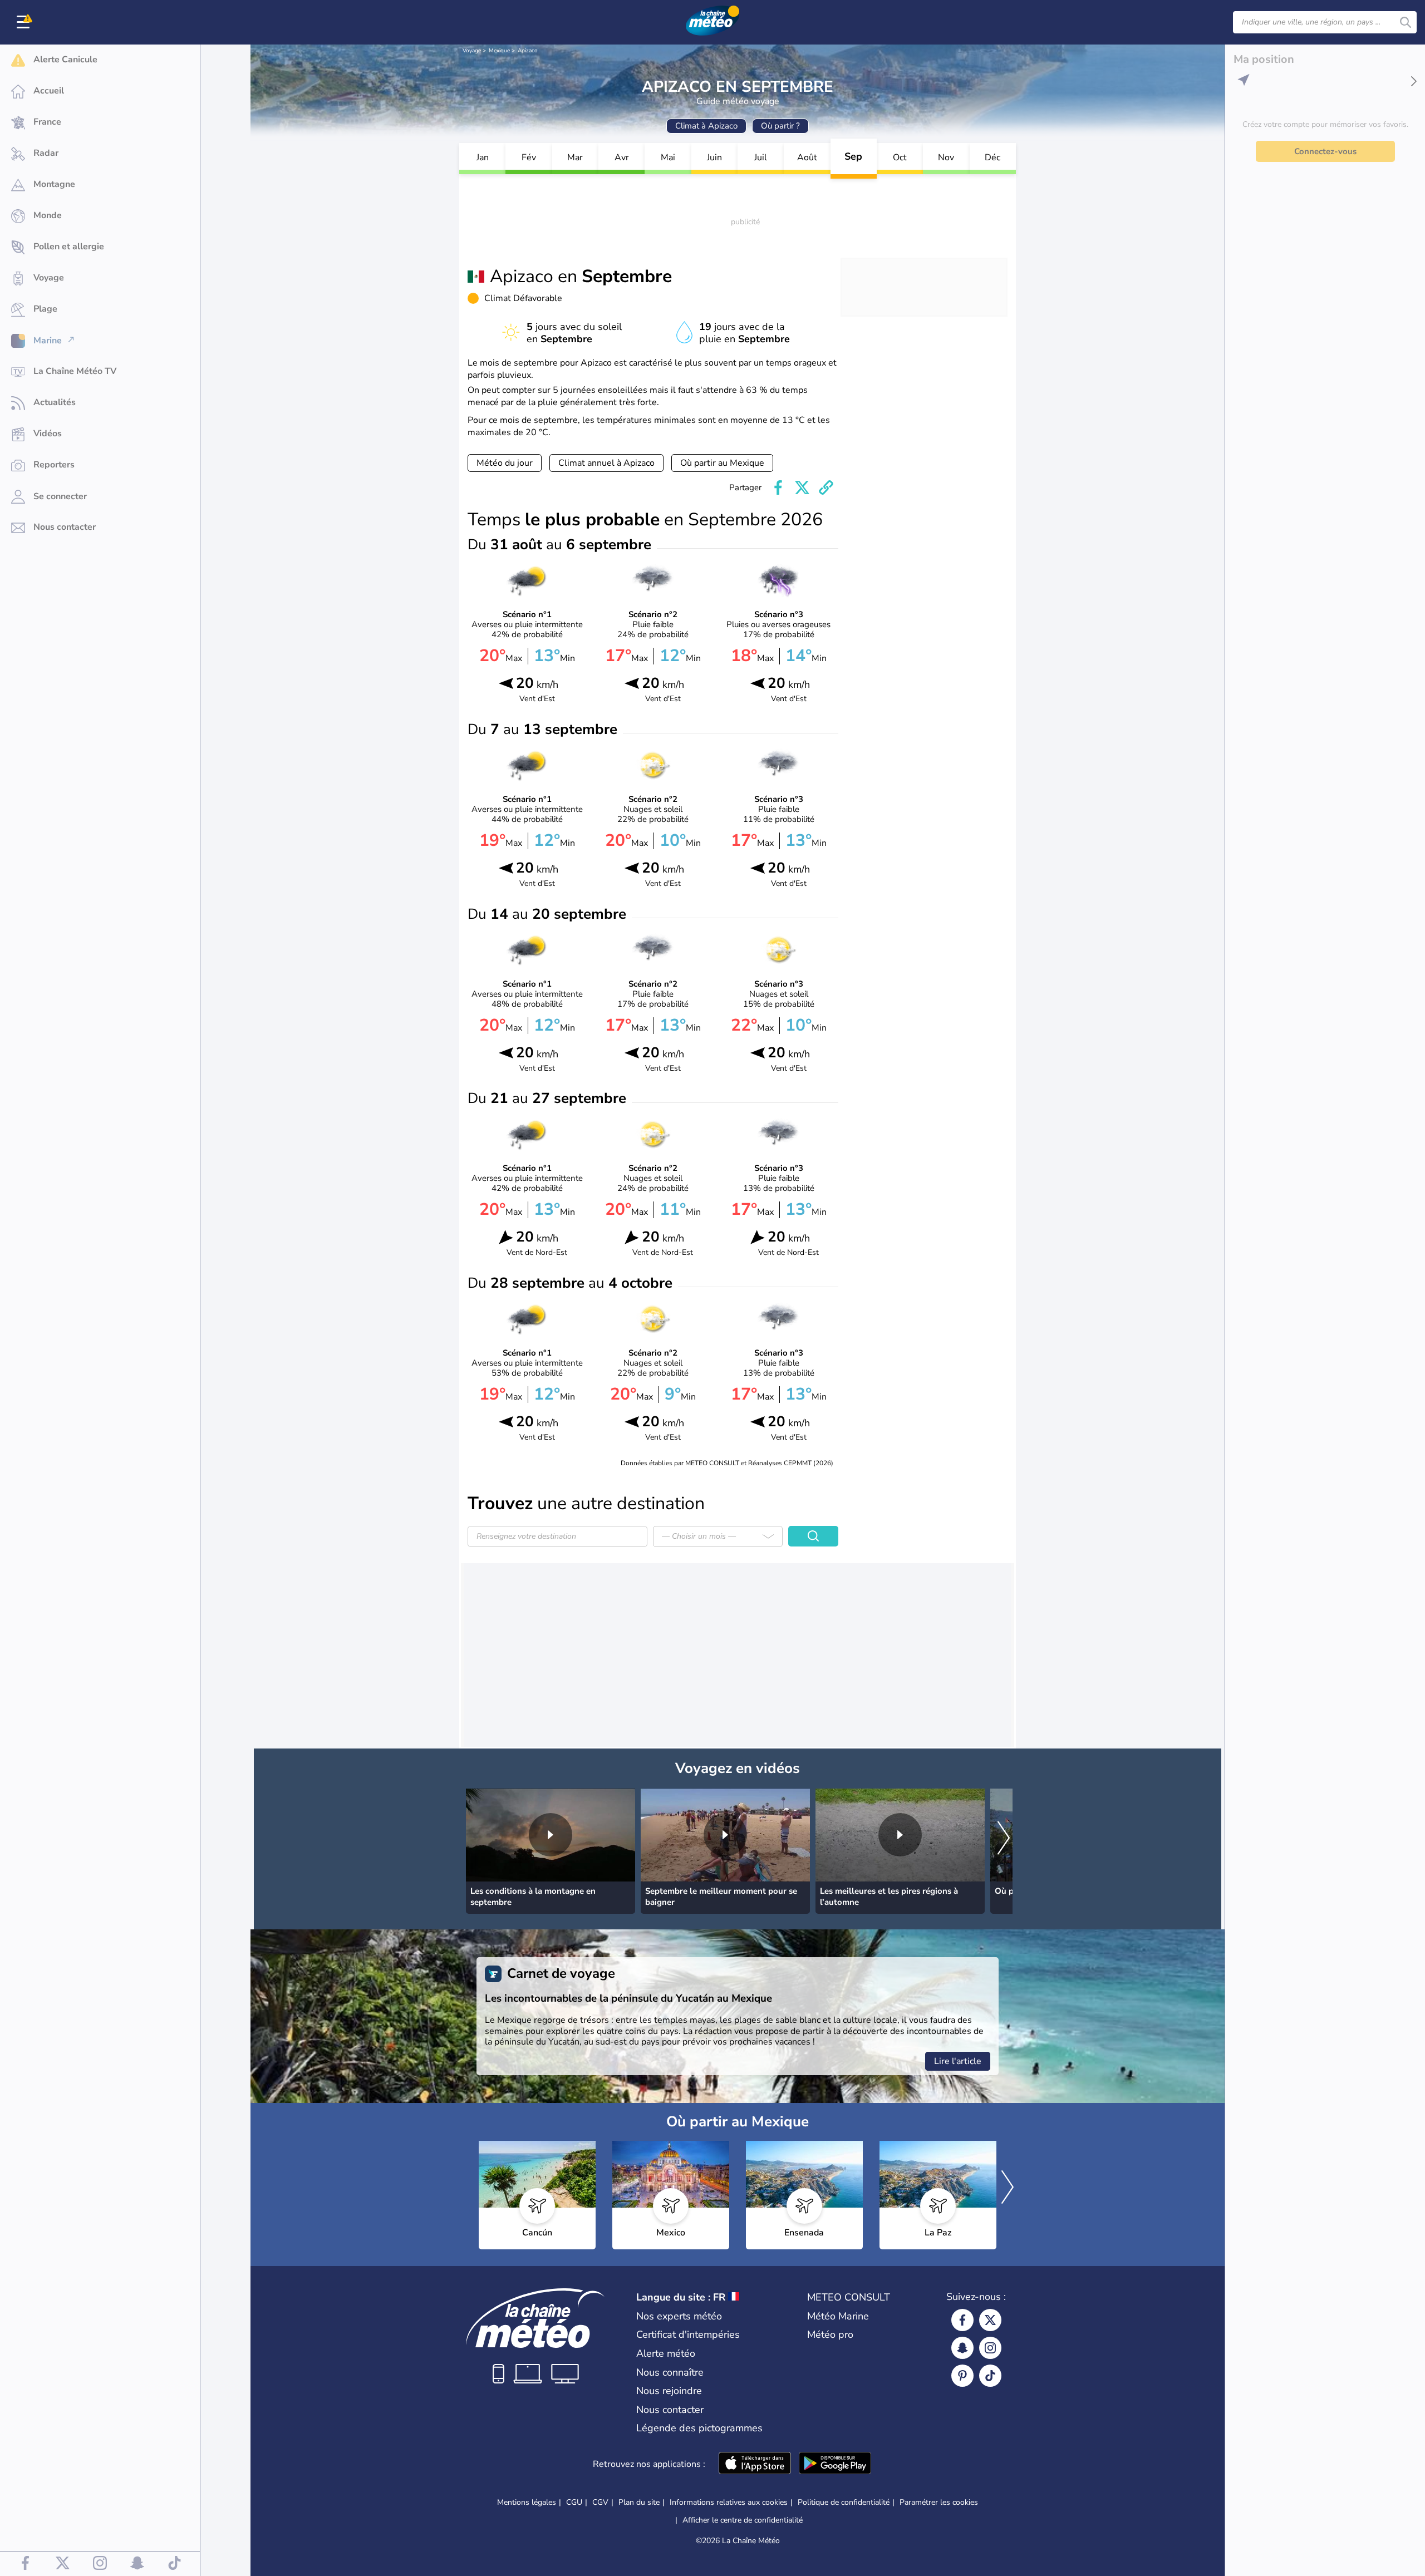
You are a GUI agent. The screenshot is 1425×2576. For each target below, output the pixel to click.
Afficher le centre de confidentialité (743, 2520)
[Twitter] (990, 2320)
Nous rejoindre (669, 2391)
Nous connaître (670, 2372)
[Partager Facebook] (778, 487)
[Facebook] (962, 2320)
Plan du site (639, 2502)
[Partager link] (826, 487)
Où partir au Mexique (722, 463)
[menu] (25, 22)
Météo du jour (505, 463)
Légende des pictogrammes (699, 2428)
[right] (1004, 1839)
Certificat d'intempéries (688, 2334)
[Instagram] (990, 2348)
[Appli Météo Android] (835, 2464)
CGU (574, 2502)
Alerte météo (666, 2353)
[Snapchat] (962, 2348)
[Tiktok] (990, 2376)
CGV (600, 2502)
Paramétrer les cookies (939, 2503)
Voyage (472, 51)
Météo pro (830, 2334)
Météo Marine (838, 2316)
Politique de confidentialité (844, 2502)
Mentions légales (527, 2502)
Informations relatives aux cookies (729, 2502)
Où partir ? (780, 126)
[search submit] (1406, 22)
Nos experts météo (679, 2316)
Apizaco (528, 51)
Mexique (499, 51)
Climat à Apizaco (706, 126)
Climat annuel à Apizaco (606, 463)
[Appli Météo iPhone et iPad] (755, 2464)
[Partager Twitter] (802, 487)
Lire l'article (958, 2061)
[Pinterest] (962, 2376)
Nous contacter (670, 2410)
